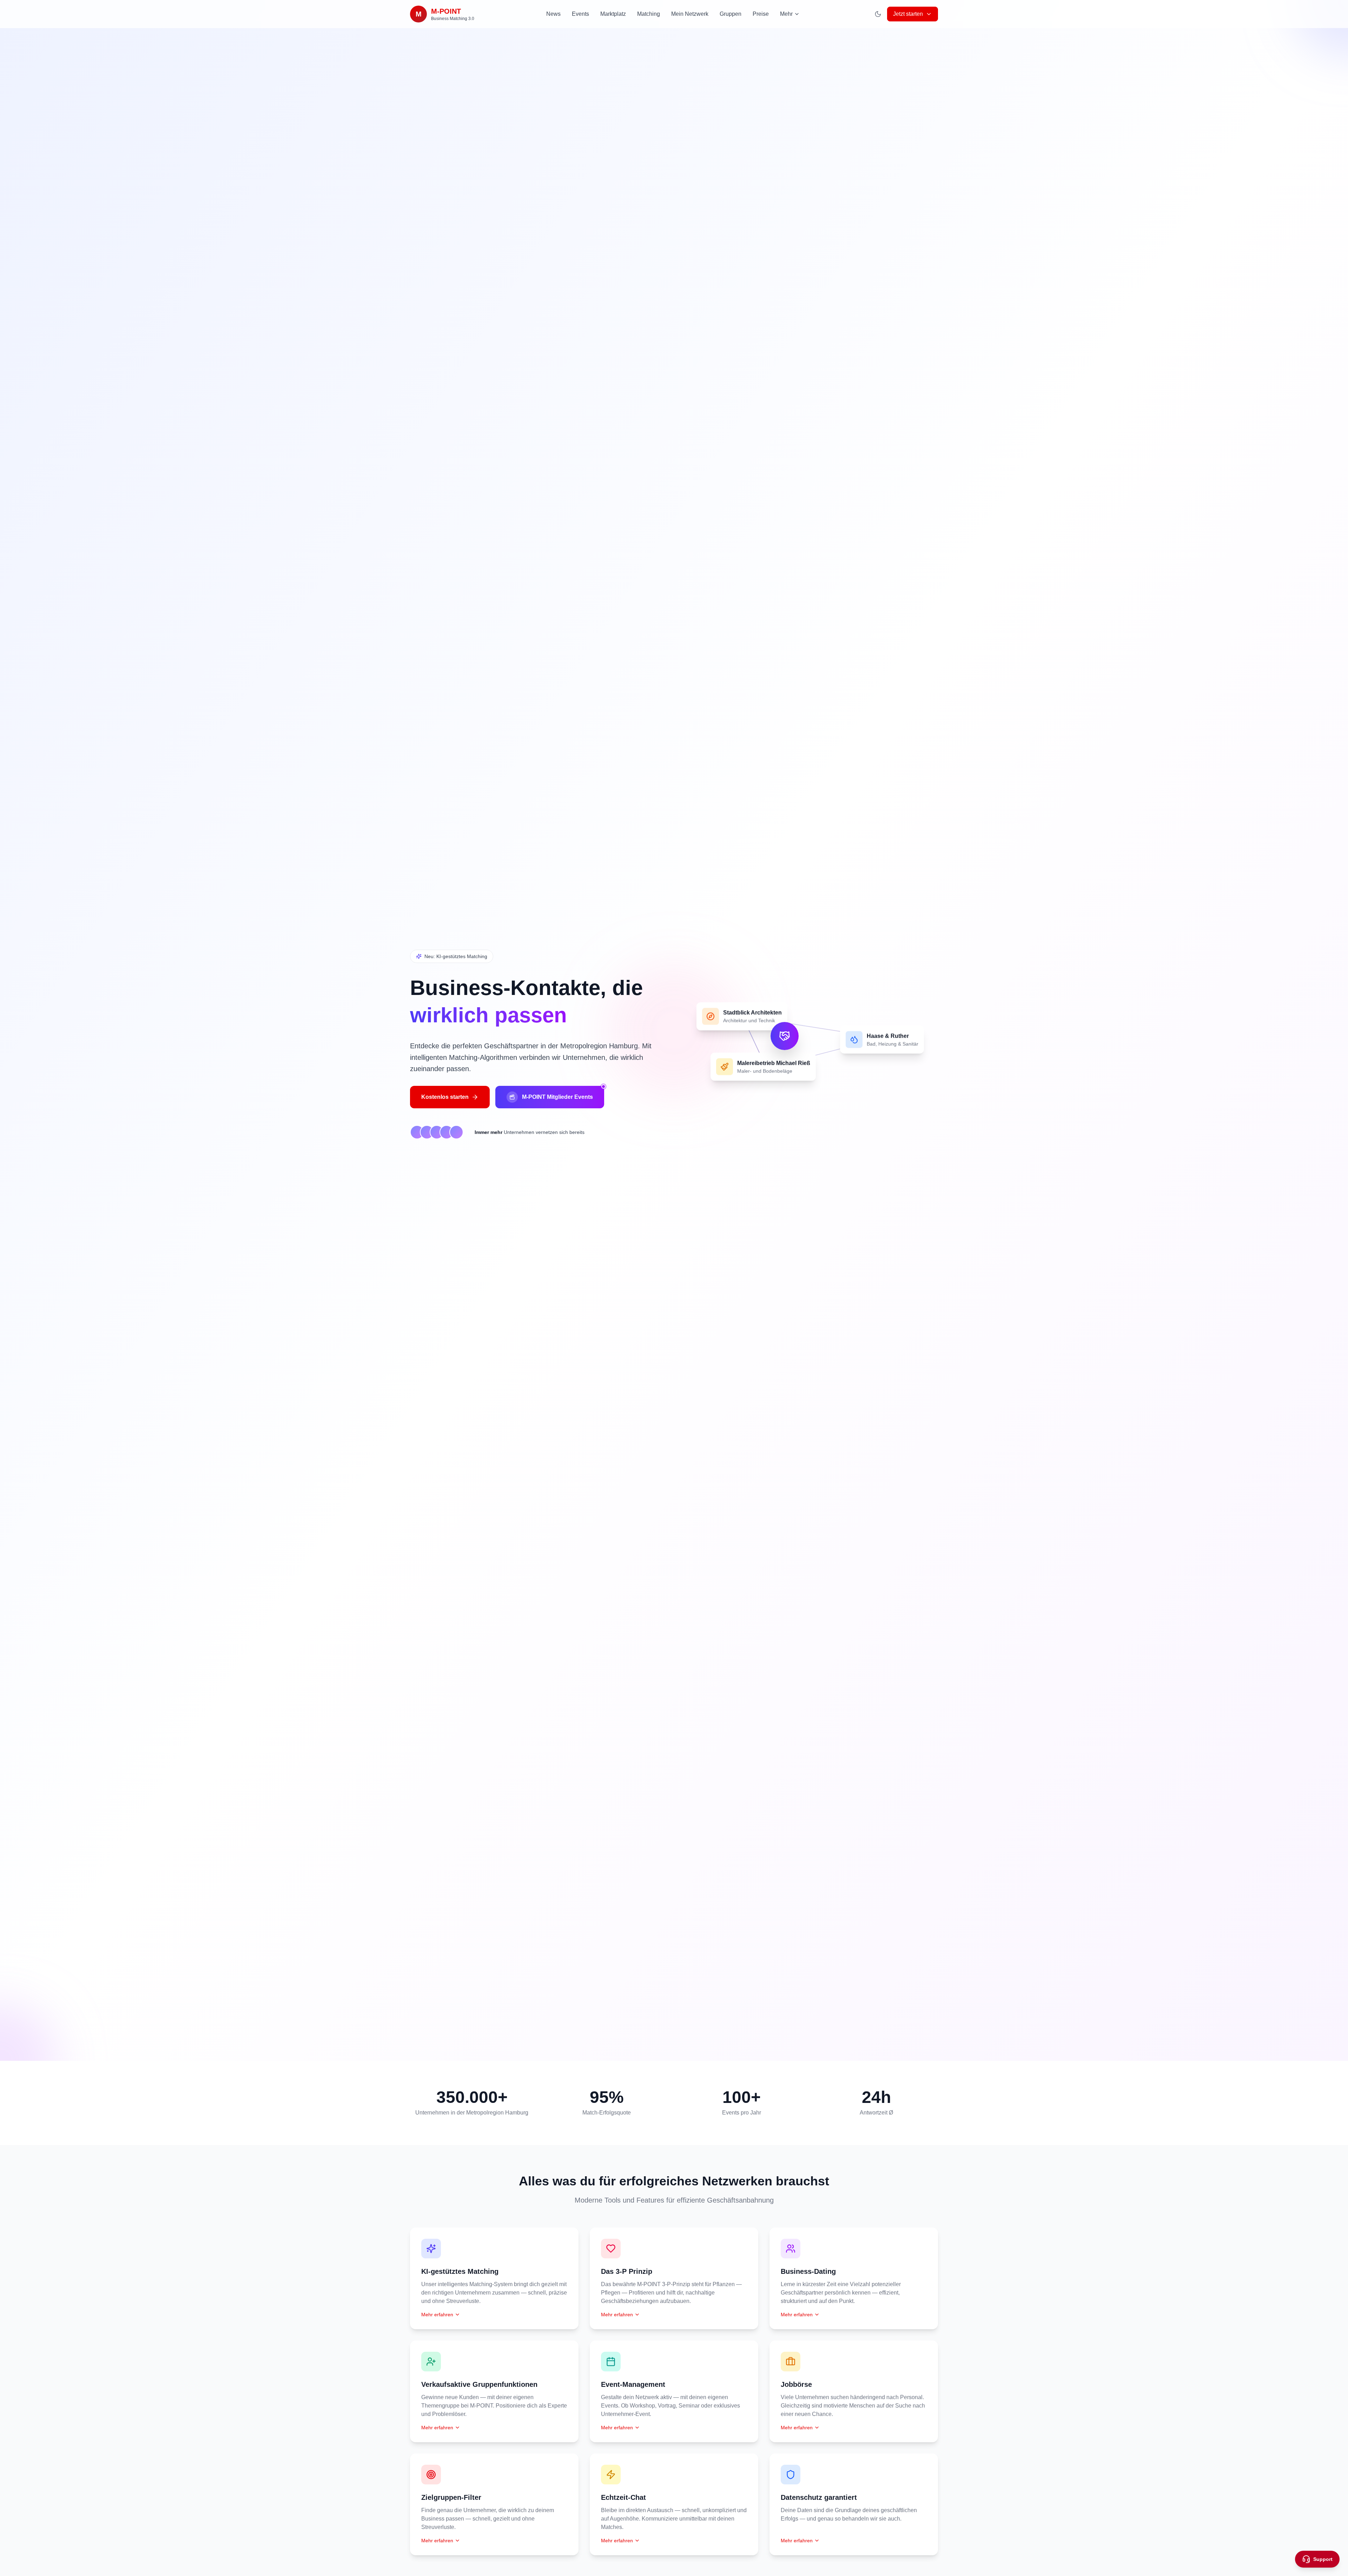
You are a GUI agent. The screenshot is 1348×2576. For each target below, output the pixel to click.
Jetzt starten (908, 14)
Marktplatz (613, 14)
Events (580, 14)
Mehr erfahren (437, 2315)
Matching (649, 14)
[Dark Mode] (878, 14)
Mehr (786, 14)
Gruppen (731, 14)
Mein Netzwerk (690, 14)
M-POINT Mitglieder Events (557, 1097)
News (553, 14)
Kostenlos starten (445, 1097)
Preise (761, 14)
